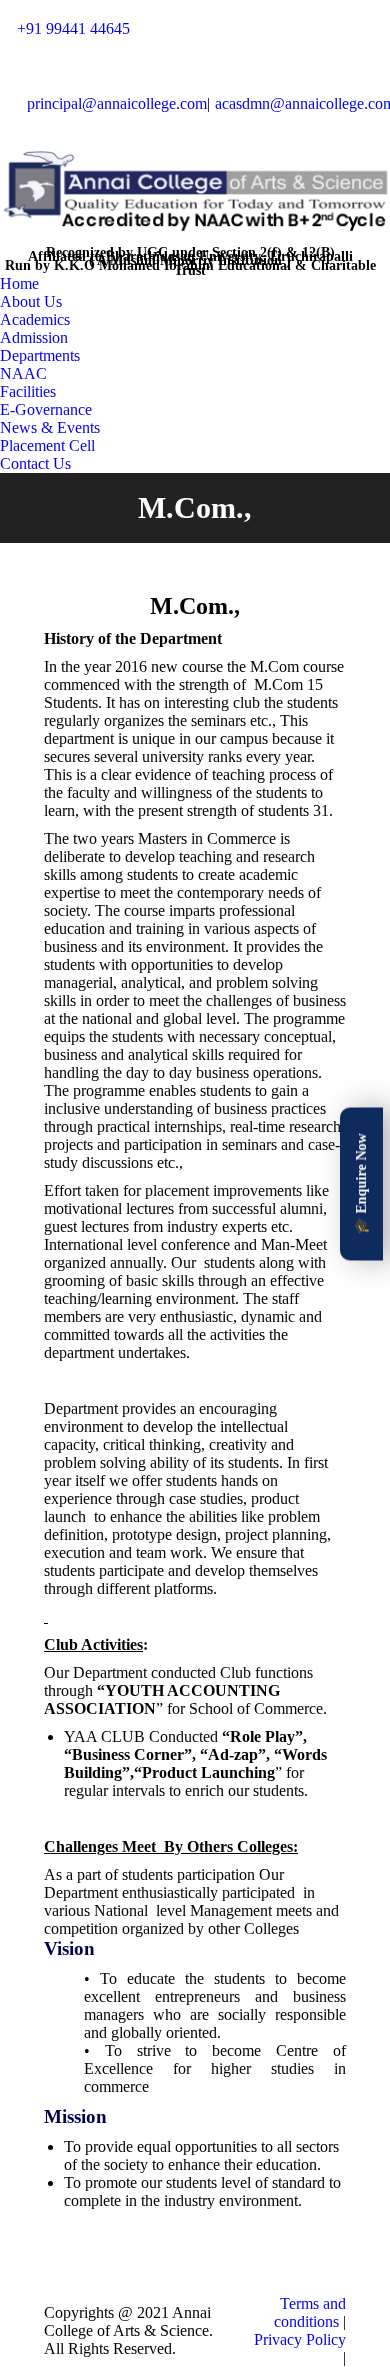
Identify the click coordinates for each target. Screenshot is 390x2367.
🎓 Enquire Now (361, 1183)
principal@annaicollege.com (117, 103)
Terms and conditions (310, 2312)
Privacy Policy (300, 2339)
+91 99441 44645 (73, 28)
